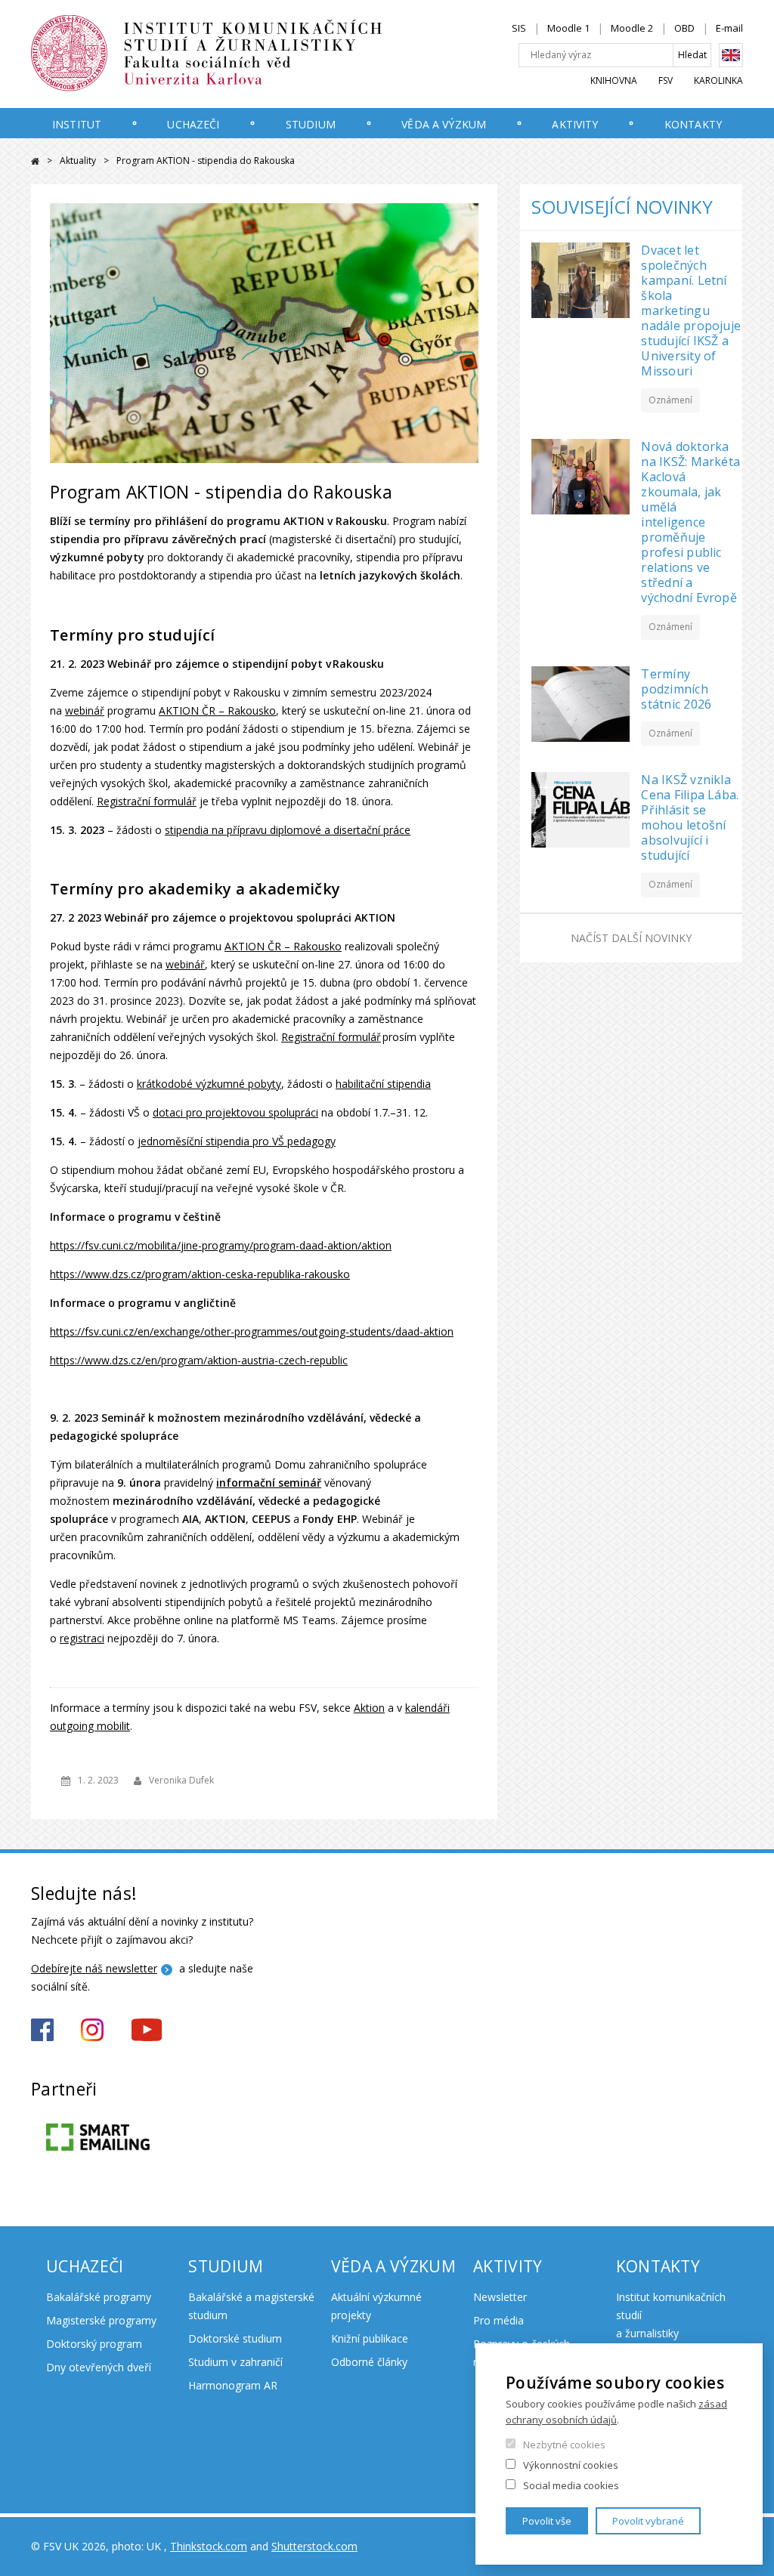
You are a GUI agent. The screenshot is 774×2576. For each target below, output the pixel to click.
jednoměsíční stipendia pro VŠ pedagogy (237, 1141)
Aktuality (78, 161)
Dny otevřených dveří (99, 2367)
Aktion (369, 1708)
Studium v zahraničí (235, 2362)
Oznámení (670, 400)
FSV (666, 80)
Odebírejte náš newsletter (94, 1968)
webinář (85, 710)
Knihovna (614, 80)
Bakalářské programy (99, 2297)
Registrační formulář (147, 801)
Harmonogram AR (233, 2385)
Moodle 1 (568, 28)
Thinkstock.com (209, 2546)
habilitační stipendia (383, 1084)
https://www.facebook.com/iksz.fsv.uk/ (42, 2030)
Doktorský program (94, 2344)
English (731, 55)
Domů (35, 161)
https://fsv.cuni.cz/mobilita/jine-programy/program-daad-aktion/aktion (221, 1245)
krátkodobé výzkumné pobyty (209, 1084)
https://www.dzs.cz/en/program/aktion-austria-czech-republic (199, 1360)
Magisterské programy (101, 2320)
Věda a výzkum (444, 124)
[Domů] (239, 54)
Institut (77, 124)
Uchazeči (193, 124)
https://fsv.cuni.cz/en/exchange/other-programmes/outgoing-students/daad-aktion (252, 1331)
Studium (311, 124)
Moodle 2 (632, 28)
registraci (82, 1638)
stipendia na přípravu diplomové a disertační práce (288, 830)
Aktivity (575, 124)
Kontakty (693, 124)
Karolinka (718, 80)
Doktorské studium (235, 2338)
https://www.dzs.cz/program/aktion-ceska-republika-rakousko (200, 1274)
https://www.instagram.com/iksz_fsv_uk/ (92, 2030)
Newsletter (500, 2297)
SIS (519, 28)
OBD (684, 28)
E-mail (729, 28)
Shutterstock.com (314, 2546)
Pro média (498, 2320)
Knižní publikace (370, 2338)
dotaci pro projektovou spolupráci (235, 1112)
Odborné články (369, 2362)
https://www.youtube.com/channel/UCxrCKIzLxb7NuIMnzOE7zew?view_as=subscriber (147, 2030)
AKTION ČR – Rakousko (217, 710)
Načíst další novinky (631, 938)
